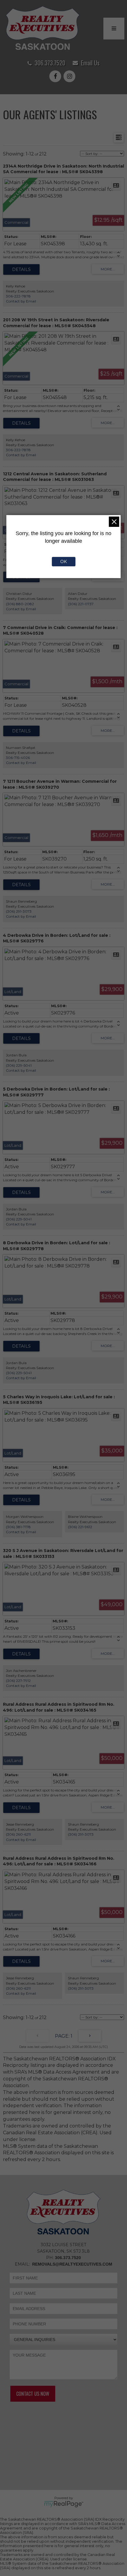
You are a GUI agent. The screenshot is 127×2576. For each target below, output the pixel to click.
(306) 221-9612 (80, 1527)
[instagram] (71, 77)
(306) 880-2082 (20, 604)
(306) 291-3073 (19, 911)
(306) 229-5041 (19, 1065)
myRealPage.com (64, 2504)
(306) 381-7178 (18, 1527)
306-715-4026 (18, 758)
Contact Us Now (33, 2394)
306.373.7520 (50, 63)
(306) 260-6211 (18, 1834)
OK (63, 562)
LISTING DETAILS (21, 269)
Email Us (90, 63)
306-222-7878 (18, 296)
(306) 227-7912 (18, 1681)
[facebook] (56, 77)
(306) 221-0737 (81, 604)
